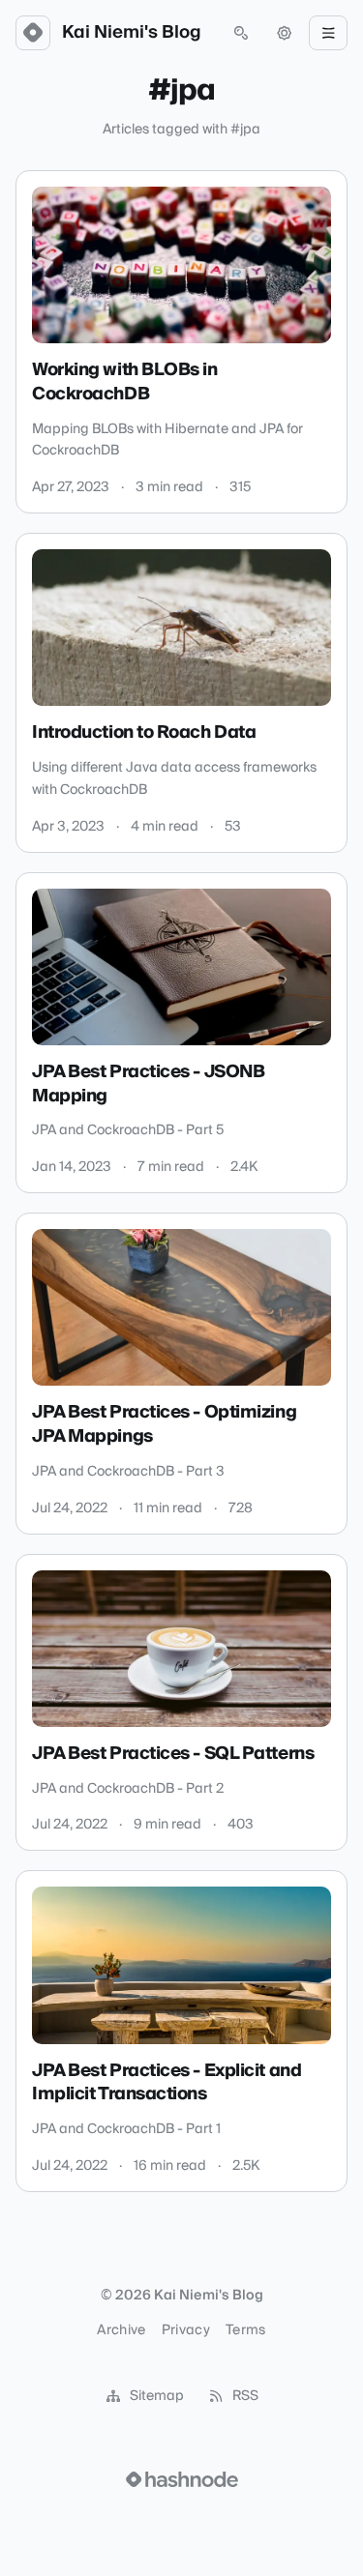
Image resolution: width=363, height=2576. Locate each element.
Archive (121, 2330)
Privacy (186, 2330)
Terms (246, 2330)
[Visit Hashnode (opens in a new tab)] (182, 2479)
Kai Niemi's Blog (132, 33)
